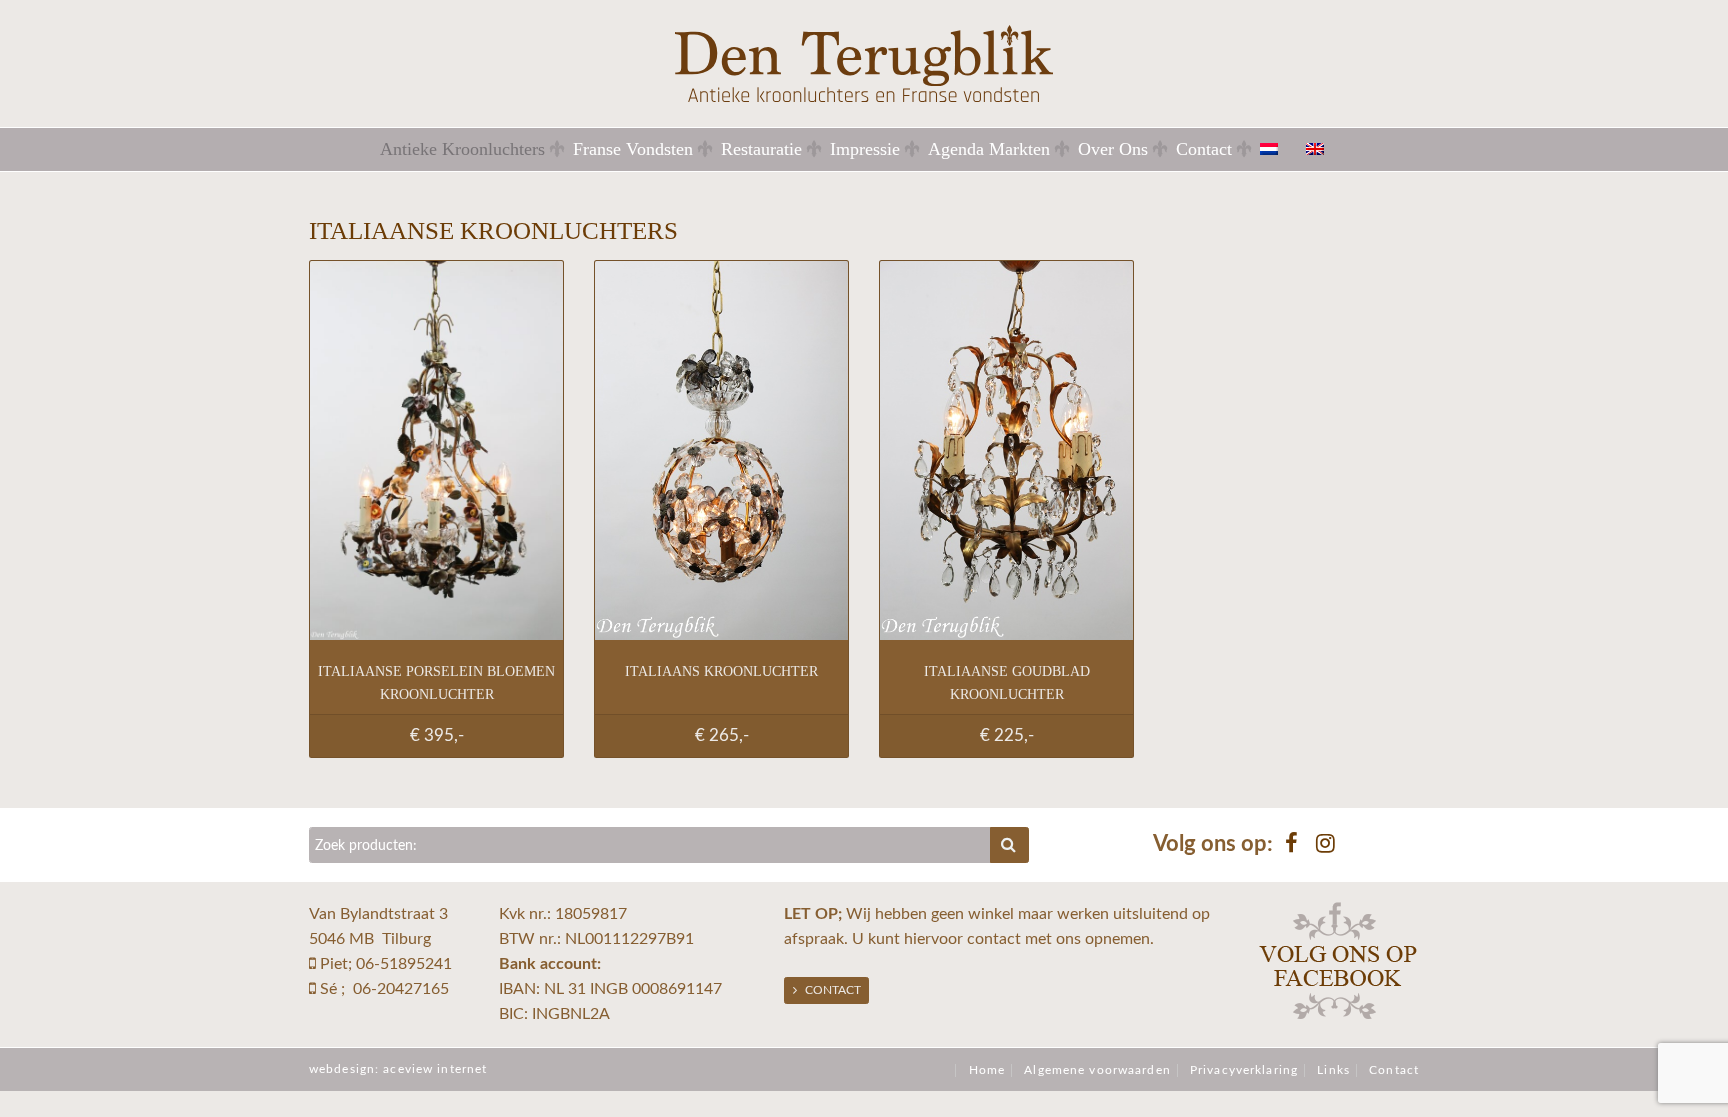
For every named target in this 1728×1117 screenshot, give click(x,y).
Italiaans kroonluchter (721, 671)
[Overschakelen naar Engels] (1327, 149)
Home (987, 1070)
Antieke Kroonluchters (462, 149)
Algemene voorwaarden (1097, 1070)
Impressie (865, 149)
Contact (1204, 149)
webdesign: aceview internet (398, 1069)
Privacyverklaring (1244, 1070)
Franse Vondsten (633, 149)
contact (994, 939)
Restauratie (761, 149)
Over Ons (1113, 149)
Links (1333, 1070)
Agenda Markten (989, 149)
